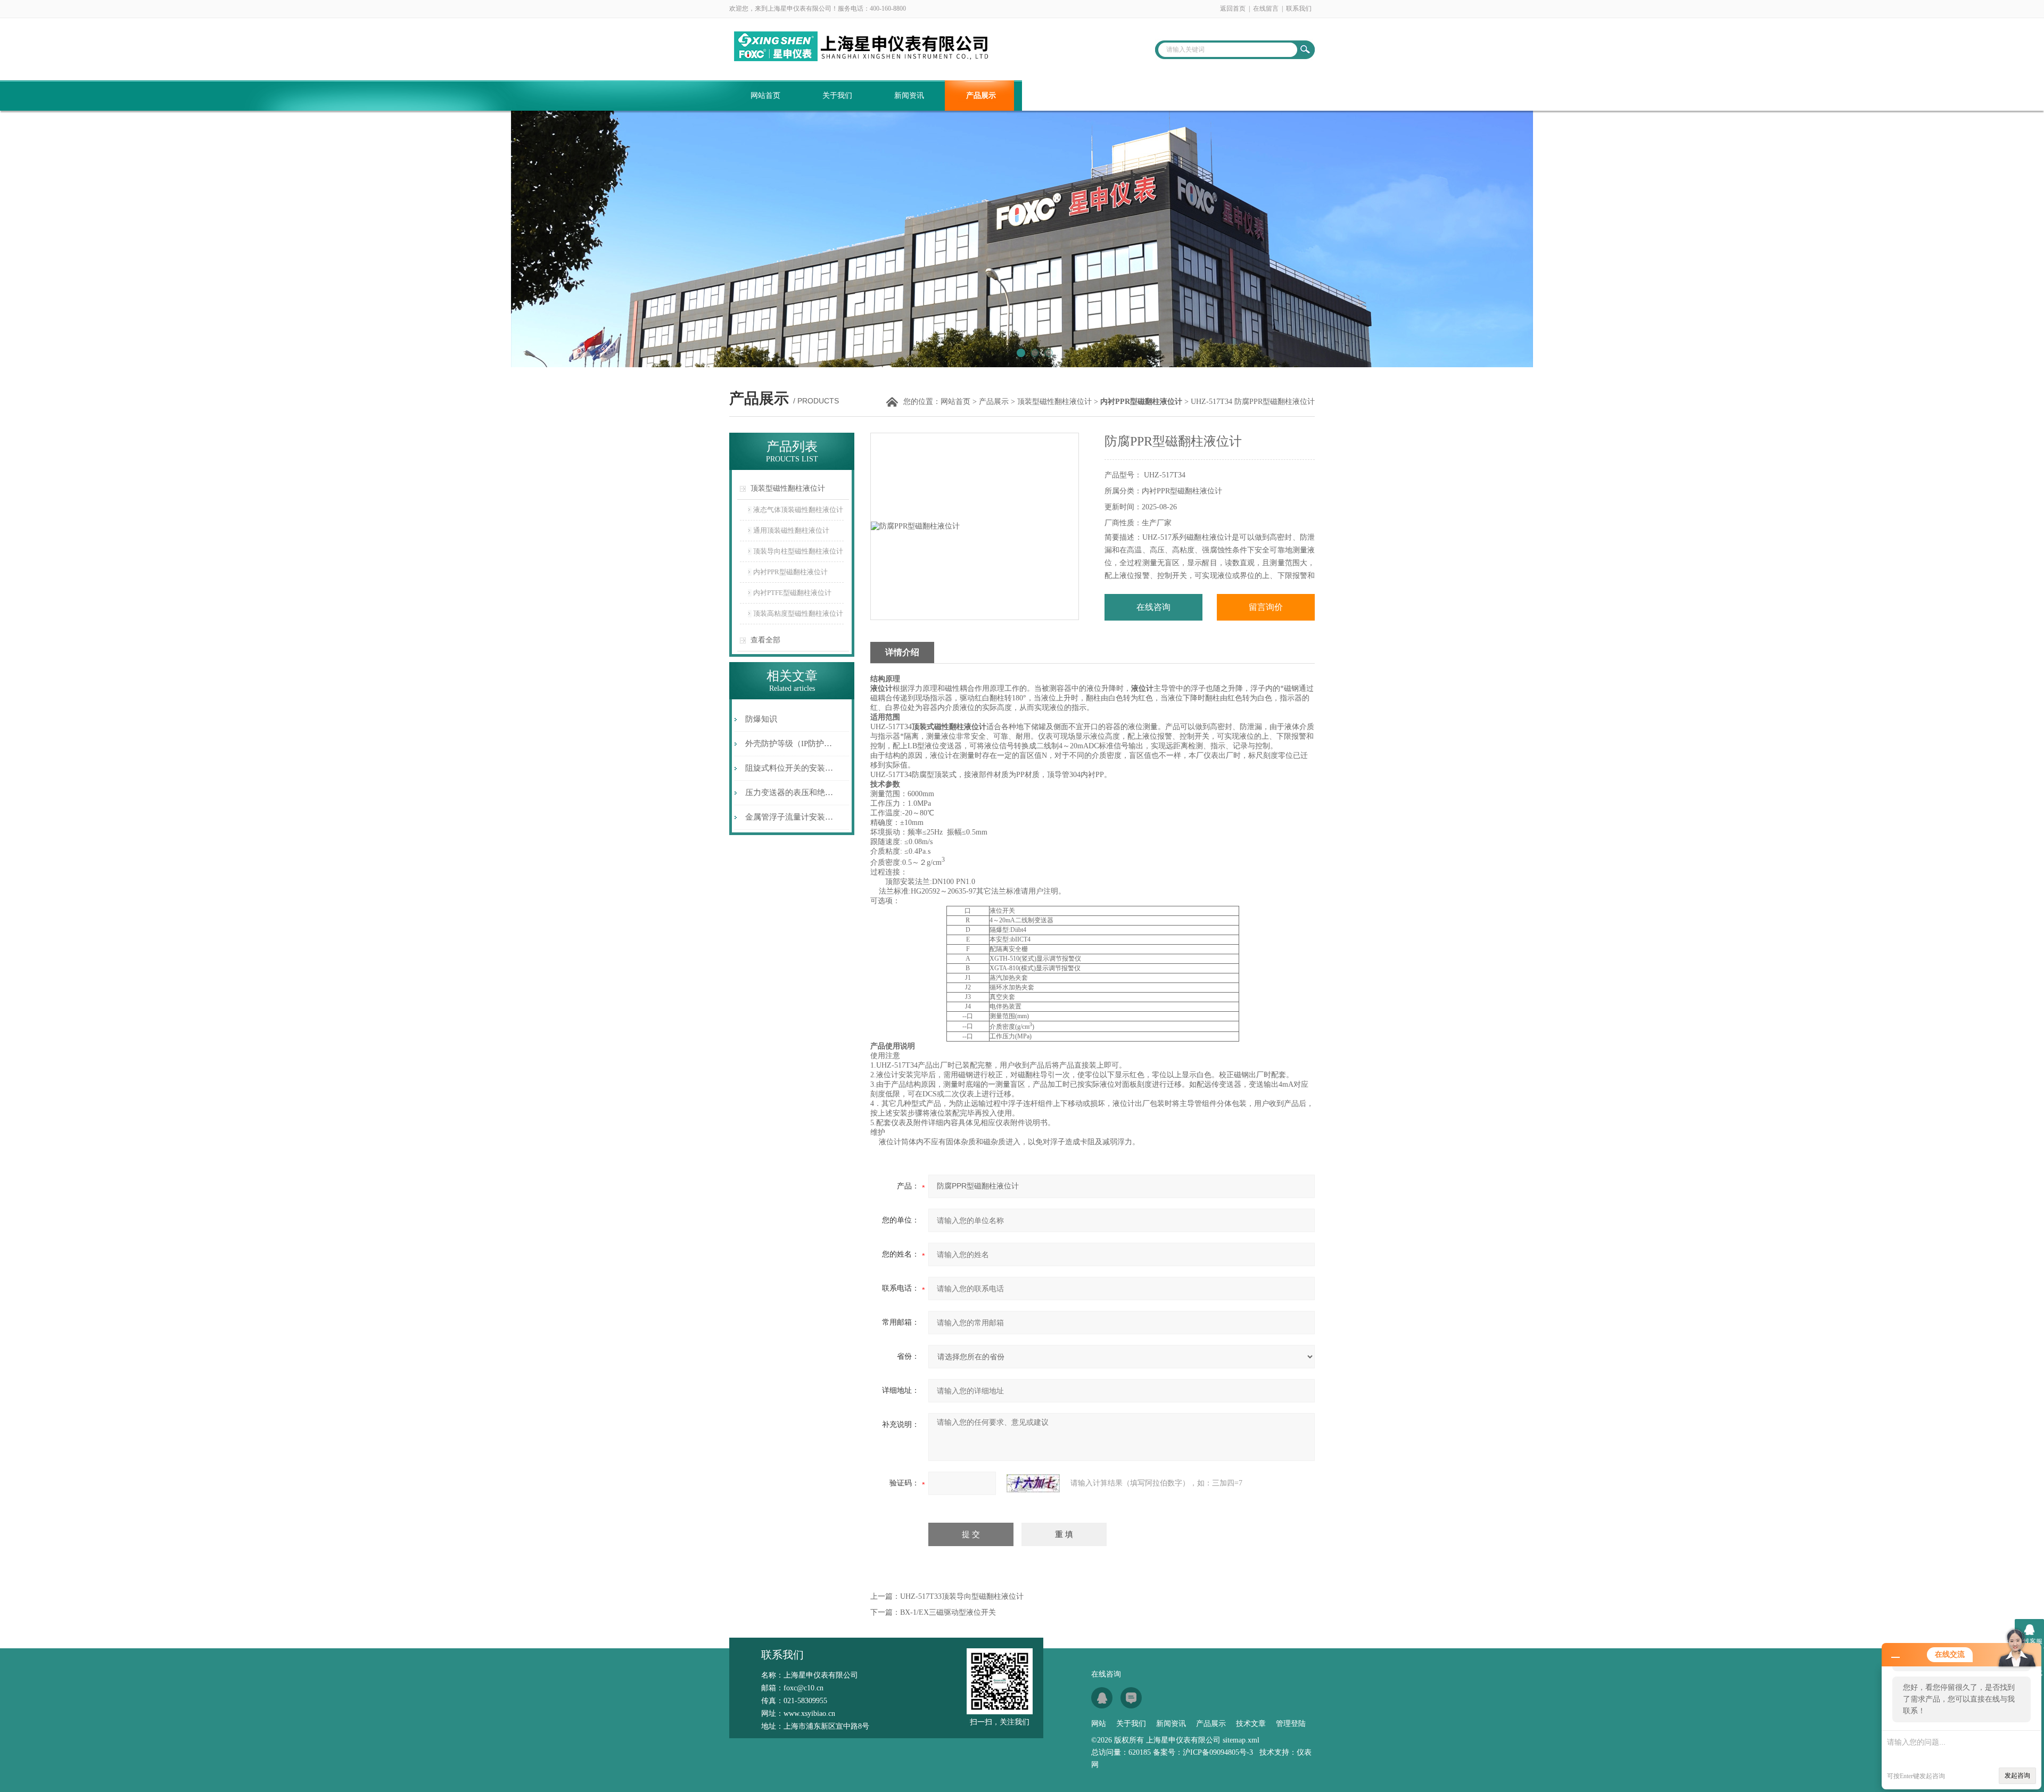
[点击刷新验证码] (1033, 1483)
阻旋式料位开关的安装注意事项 (790, 768)
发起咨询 (2017, 1776)
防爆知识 (761, 719)
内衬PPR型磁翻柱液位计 (790, 572)
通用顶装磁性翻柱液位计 (791, 530)
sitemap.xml (1241, 1740)
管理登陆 (1291, 1724)
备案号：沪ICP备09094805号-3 (1203, 1752)
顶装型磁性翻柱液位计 (1054, 402)
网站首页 (765, 96)
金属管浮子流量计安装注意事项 (790, 817)
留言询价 (1266, 607)
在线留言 (1266, 9)
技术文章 (1053, 96)
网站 (1099, 1724)
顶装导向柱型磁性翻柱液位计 (798, 551)
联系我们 (1299, 9)
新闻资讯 (909, 96)
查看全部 (765, 640)
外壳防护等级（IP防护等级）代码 (790, 744)
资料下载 (1125, 96)
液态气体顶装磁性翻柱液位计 (798, 510)
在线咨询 (1153, 607)
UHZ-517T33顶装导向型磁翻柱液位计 (962, 1596)
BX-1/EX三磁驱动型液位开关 (948, 1612)
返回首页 (1233, 9)
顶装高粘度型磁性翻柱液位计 (798, 613)
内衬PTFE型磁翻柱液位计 (792, 593)
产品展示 (981, 96)
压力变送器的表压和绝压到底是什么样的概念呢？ (790, 792)
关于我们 (837, 96)
